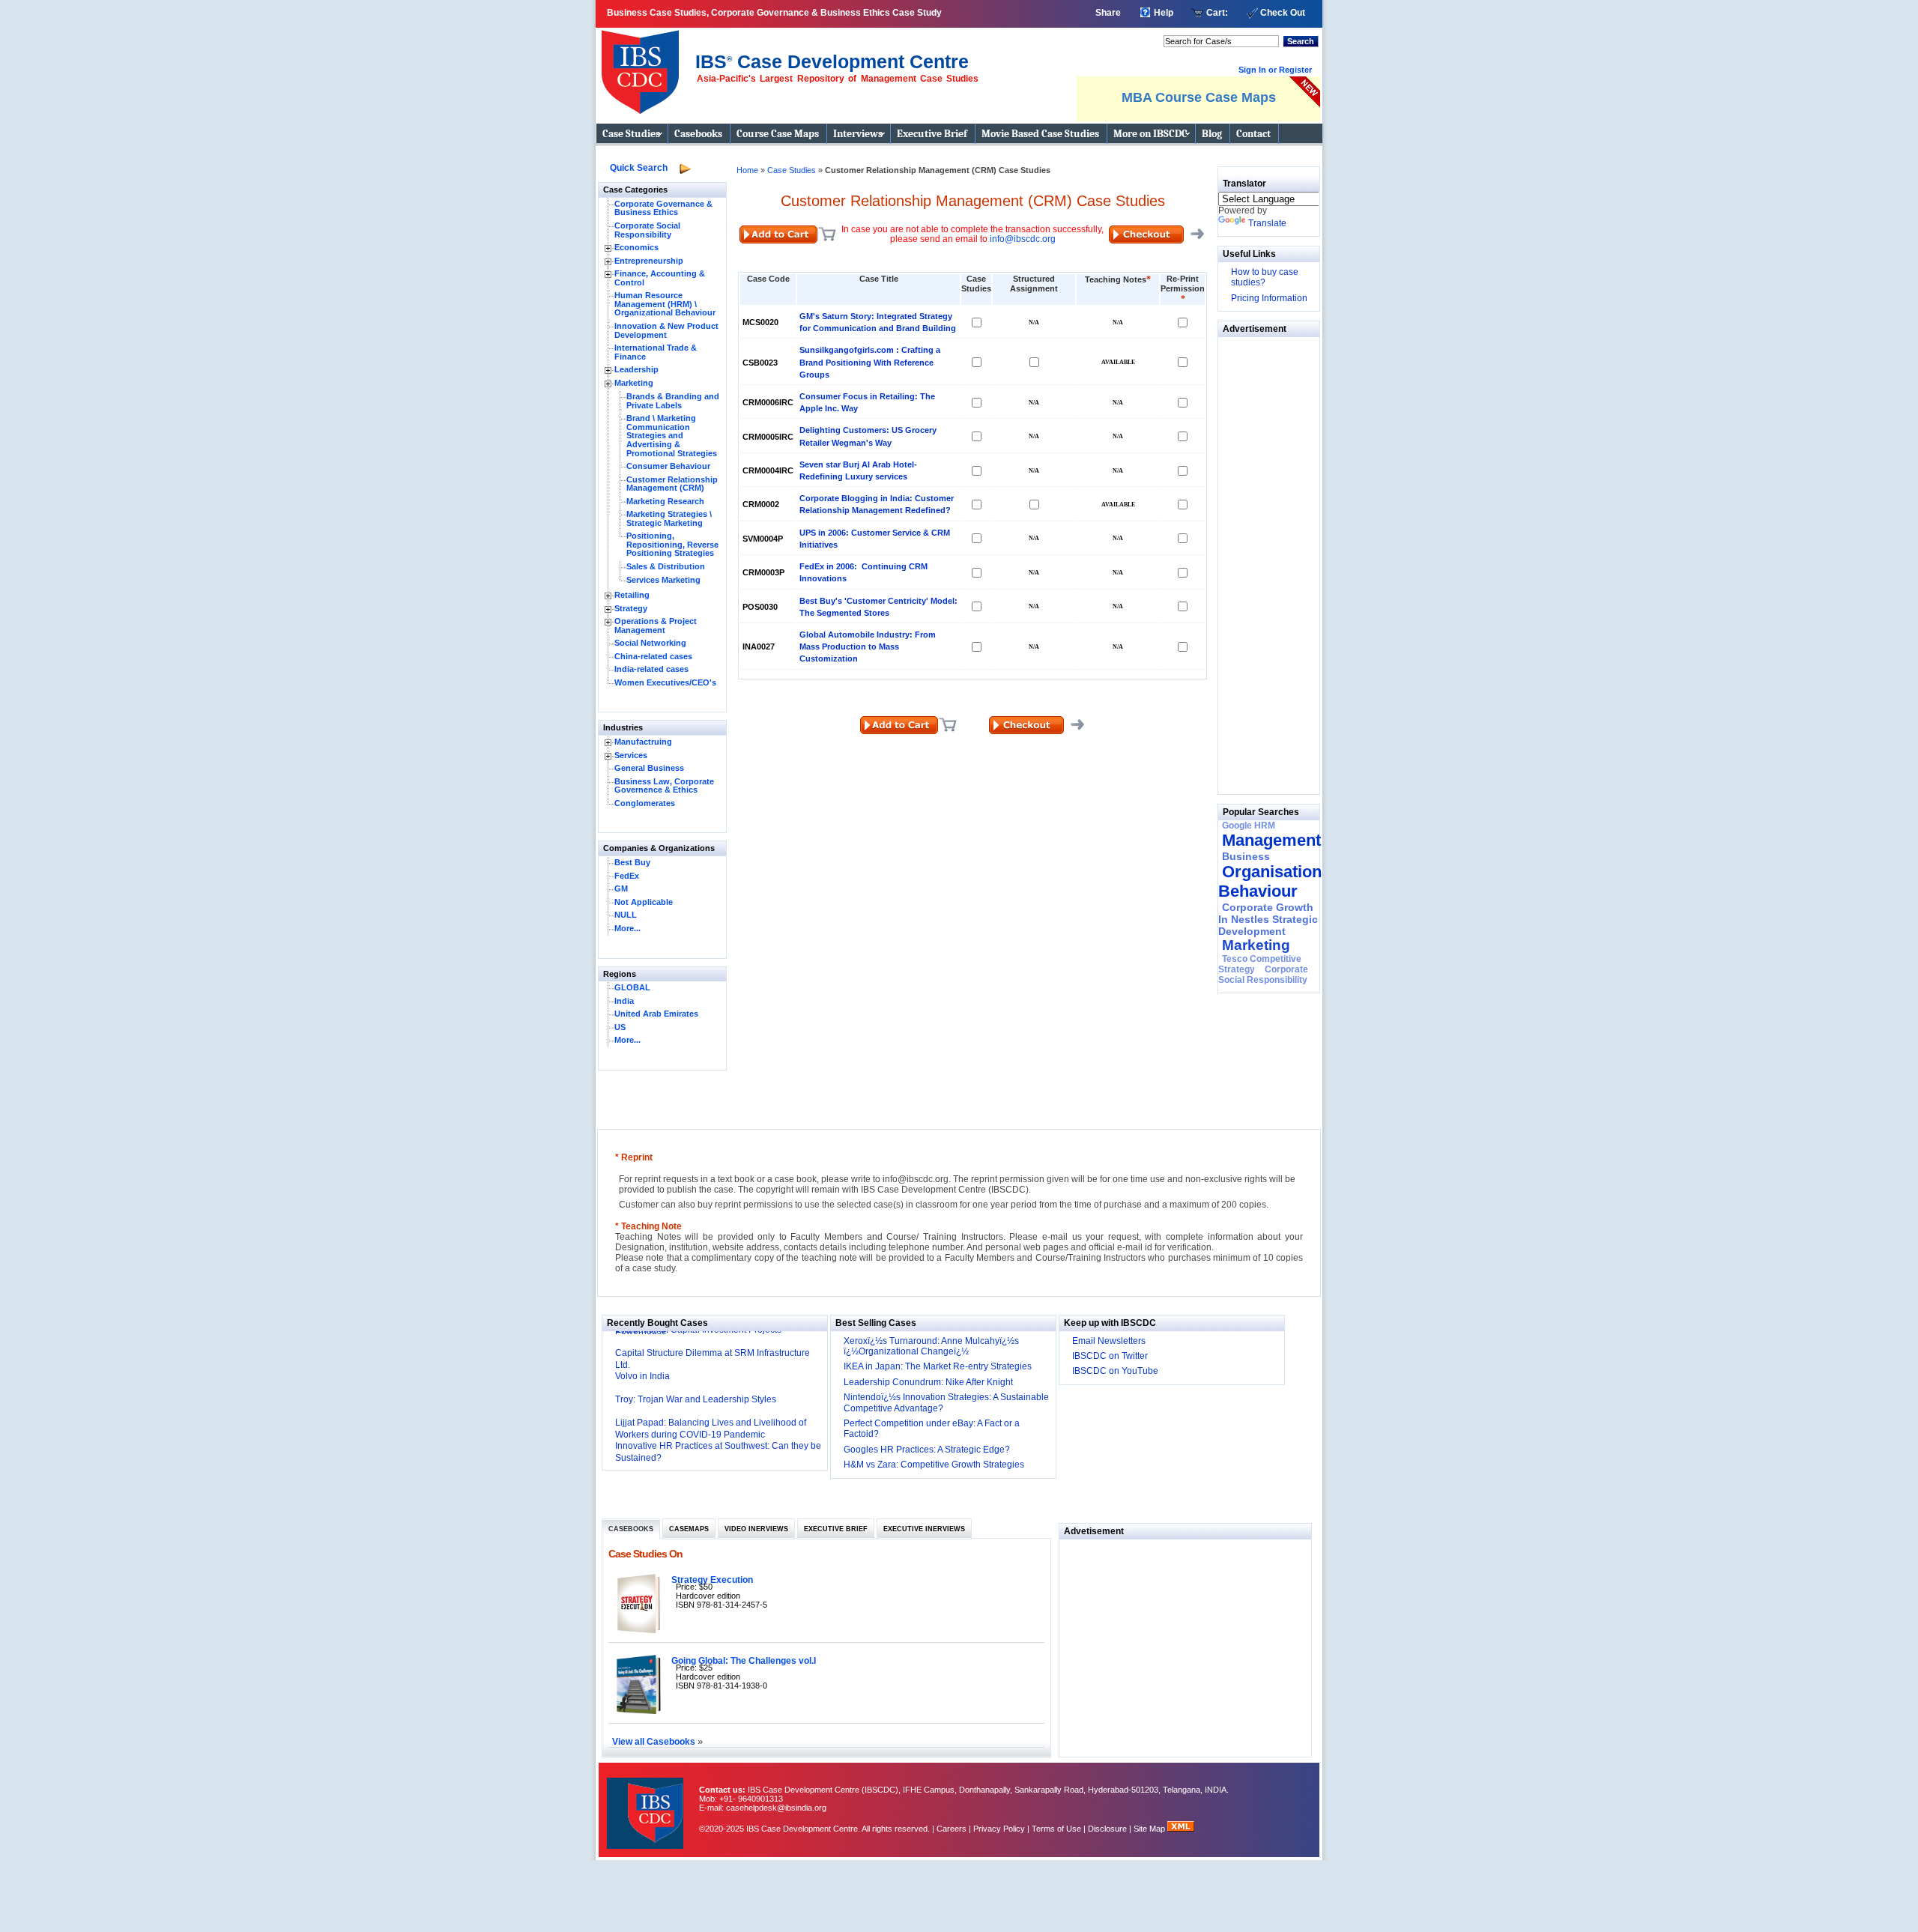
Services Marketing (663, 580)
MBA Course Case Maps (1199, 97)
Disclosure (1107, 1829)
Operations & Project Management (656, 626)
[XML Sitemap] (1181, 1829)
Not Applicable (644, 902)
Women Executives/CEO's (665, 682)
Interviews (858, 134)
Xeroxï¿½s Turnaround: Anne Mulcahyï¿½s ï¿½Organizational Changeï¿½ (931, 1346)
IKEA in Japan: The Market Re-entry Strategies (938, 1366)
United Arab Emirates (656, 1014)
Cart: (1217, 13)
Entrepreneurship (649, 261)
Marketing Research (665, 501)
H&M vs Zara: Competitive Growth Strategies (934, 1465)
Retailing (632, 595)
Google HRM (1249, 826)
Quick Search (639, 168)
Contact (1253, 134)
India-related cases (651, 669)
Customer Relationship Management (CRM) (672, 484)
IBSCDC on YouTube (1115, 1371)
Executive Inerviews (924, 1529)
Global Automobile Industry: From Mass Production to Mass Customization (868, 646)
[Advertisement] (1263, 562)
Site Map (1150, 1829)
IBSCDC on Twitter (1110, 1356)
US (620, 1027)
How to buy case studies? (1265, 277)
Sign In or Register (1275, 70)
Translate (1267, 223)
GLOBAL (632, 987)
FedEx (627, 876)
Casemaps (689, 1529)
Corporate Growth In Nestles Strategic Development (1268, 919)
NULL (626, 915)
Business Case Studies (644, 66)
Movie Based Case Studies (1040, 134)
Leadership (636, 369)
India (624, 1001)
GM (621, 888)
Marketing (634, 383)
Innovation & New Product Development (666, 330)
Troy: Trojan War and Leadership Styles (696, 1399)
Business (1246, 856)
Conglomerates (645, 803)
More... (627, 928)
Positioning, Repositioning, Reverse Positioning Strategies (672, 544)
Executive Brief (932, 134)
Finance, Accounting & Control (660, 278)
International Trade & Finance (656, 352)
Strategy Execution (712, 1580)
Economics (636, 247)
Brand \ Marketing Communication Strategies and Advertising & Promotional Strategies (672, 435)
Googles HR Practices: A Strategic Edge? (927, 1450)
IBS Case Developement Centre (647, 1804)
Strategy (631, 608)
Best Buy (632, 862)
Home (747, 170)
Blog (1212, 134)
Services (631, 755)
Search (1301, 41)
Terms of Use (1056, 1829)
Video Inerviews (756, 1529)
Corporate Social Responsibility (647, 230)
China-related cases (653, 656)
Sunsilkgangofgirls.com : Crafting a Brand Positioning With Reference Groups (870, 362)
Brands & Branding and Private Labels (673, 401)
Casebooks (698, 134)
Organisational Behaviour (1277, 881)
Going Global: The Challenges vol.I (744, 1660)
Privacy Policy (999, 1829)
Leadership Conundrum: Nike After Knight (928, 1382)
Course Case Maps (778, 134)
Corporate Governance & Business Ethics (663, 208)
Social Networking (650, 643)
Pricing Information (1269, 298)
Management (1271, 840)
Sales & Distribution (666, 566)
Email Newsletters (1109, 1341)
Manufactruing (643, 742)
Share (1108, 13)
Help (1164, 13)
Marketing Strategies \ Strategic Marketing (669, 518)
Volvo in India (642, 1376)
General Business (649, 768)
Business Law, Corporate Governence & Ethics (664, 786)
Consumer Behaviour (668, 466)
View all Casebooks (655, 1741)
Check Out (1283, 13)
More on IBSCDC (1150, 134)
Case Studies (631, 134)
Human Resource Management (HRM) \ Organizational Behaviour (665, 304)
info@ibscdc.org (1023, 239)
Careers (952, 1829)
